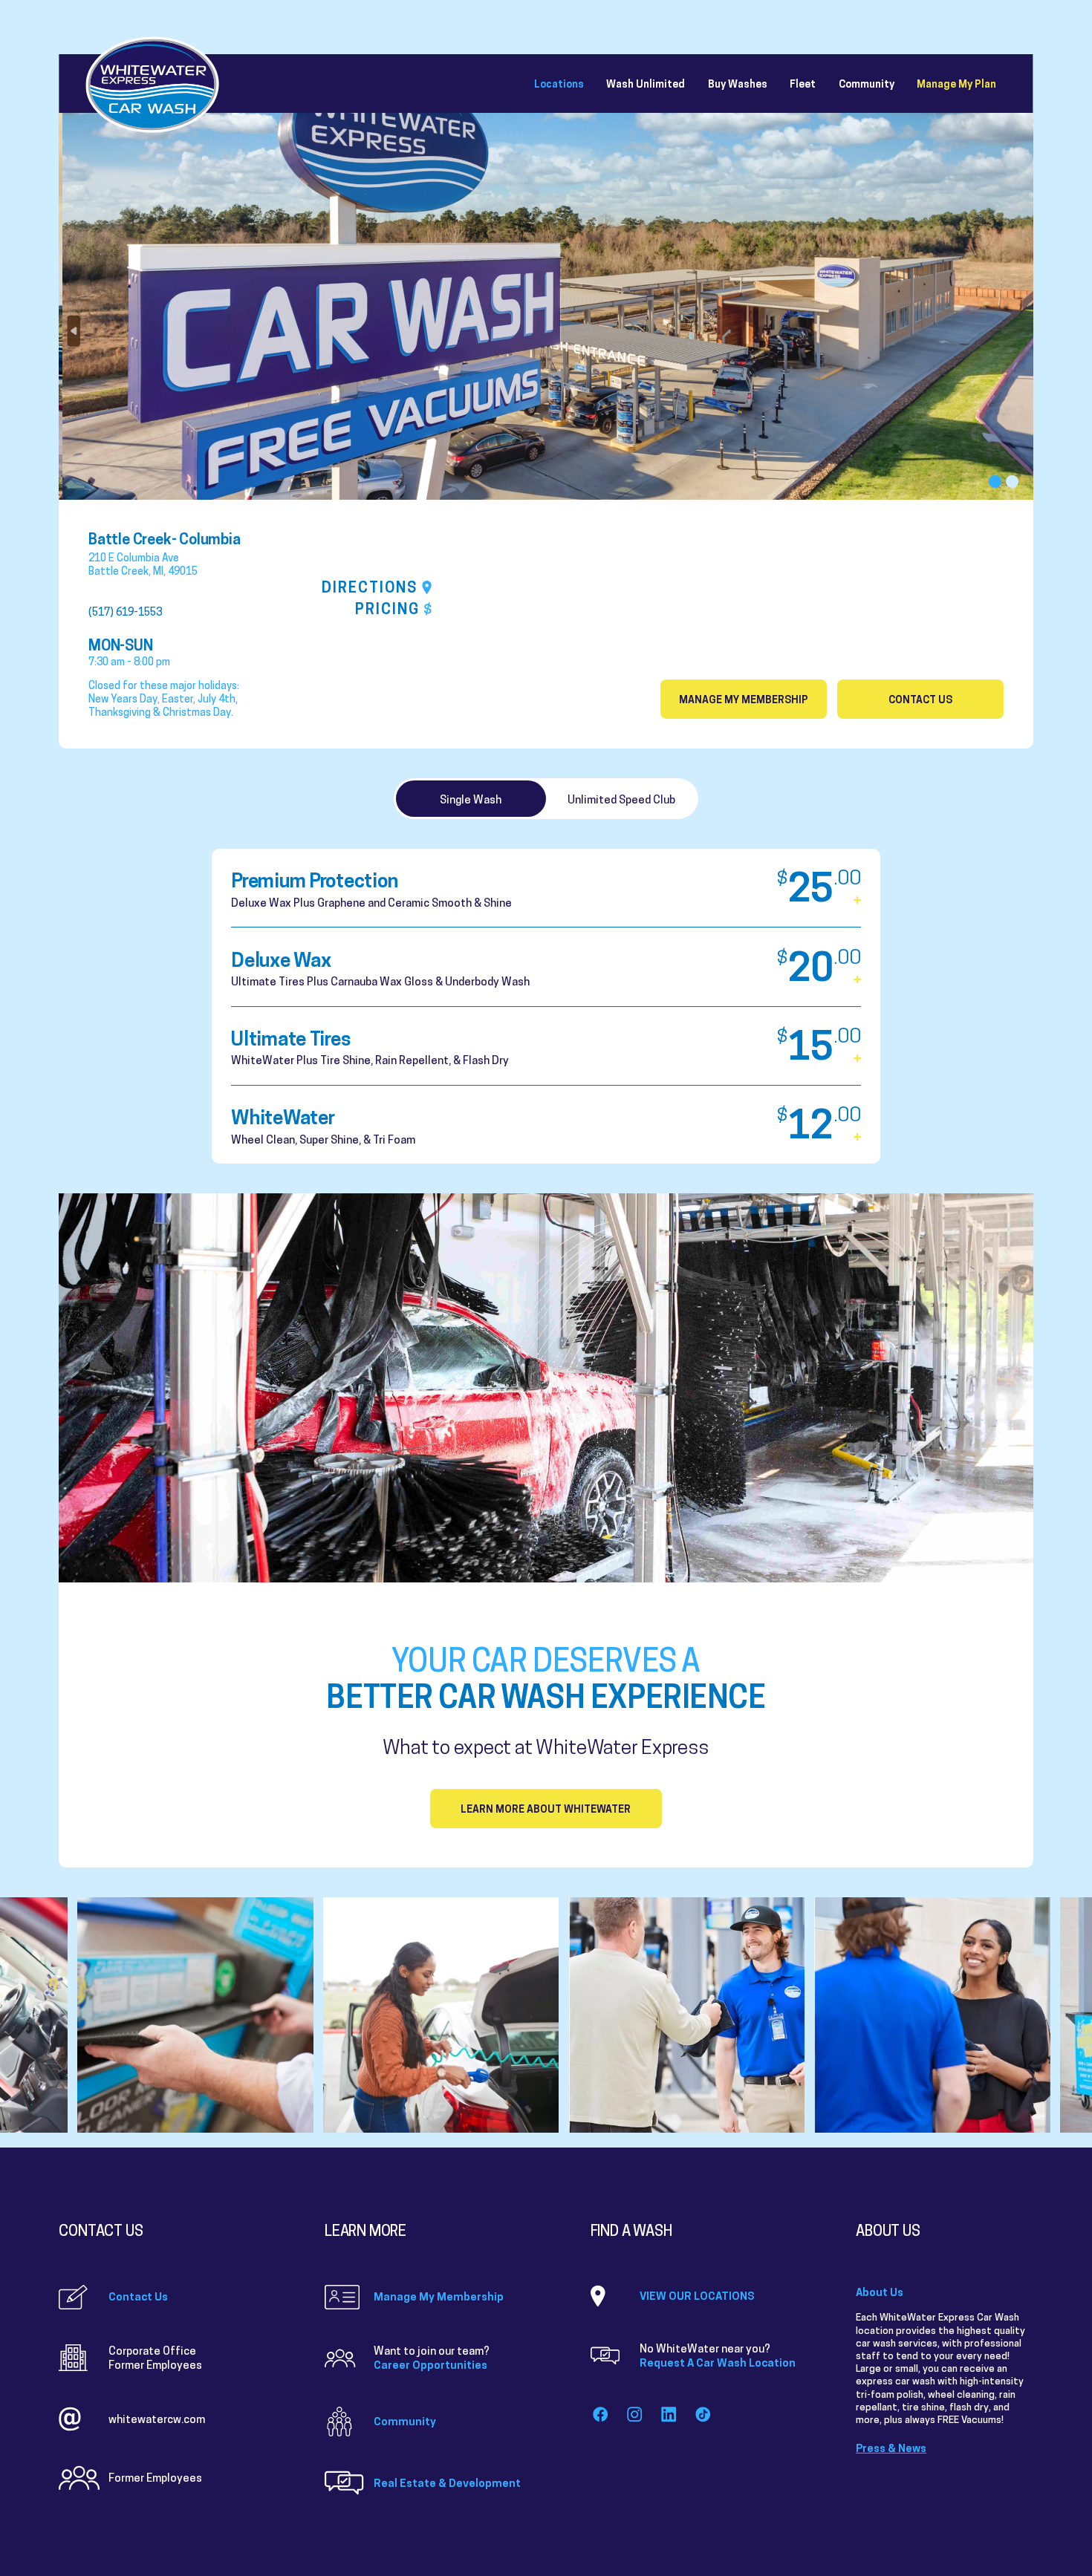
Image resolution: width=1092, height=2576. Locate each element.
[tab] (471, 799)
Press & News (891, 2448)
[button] (995, 482)
